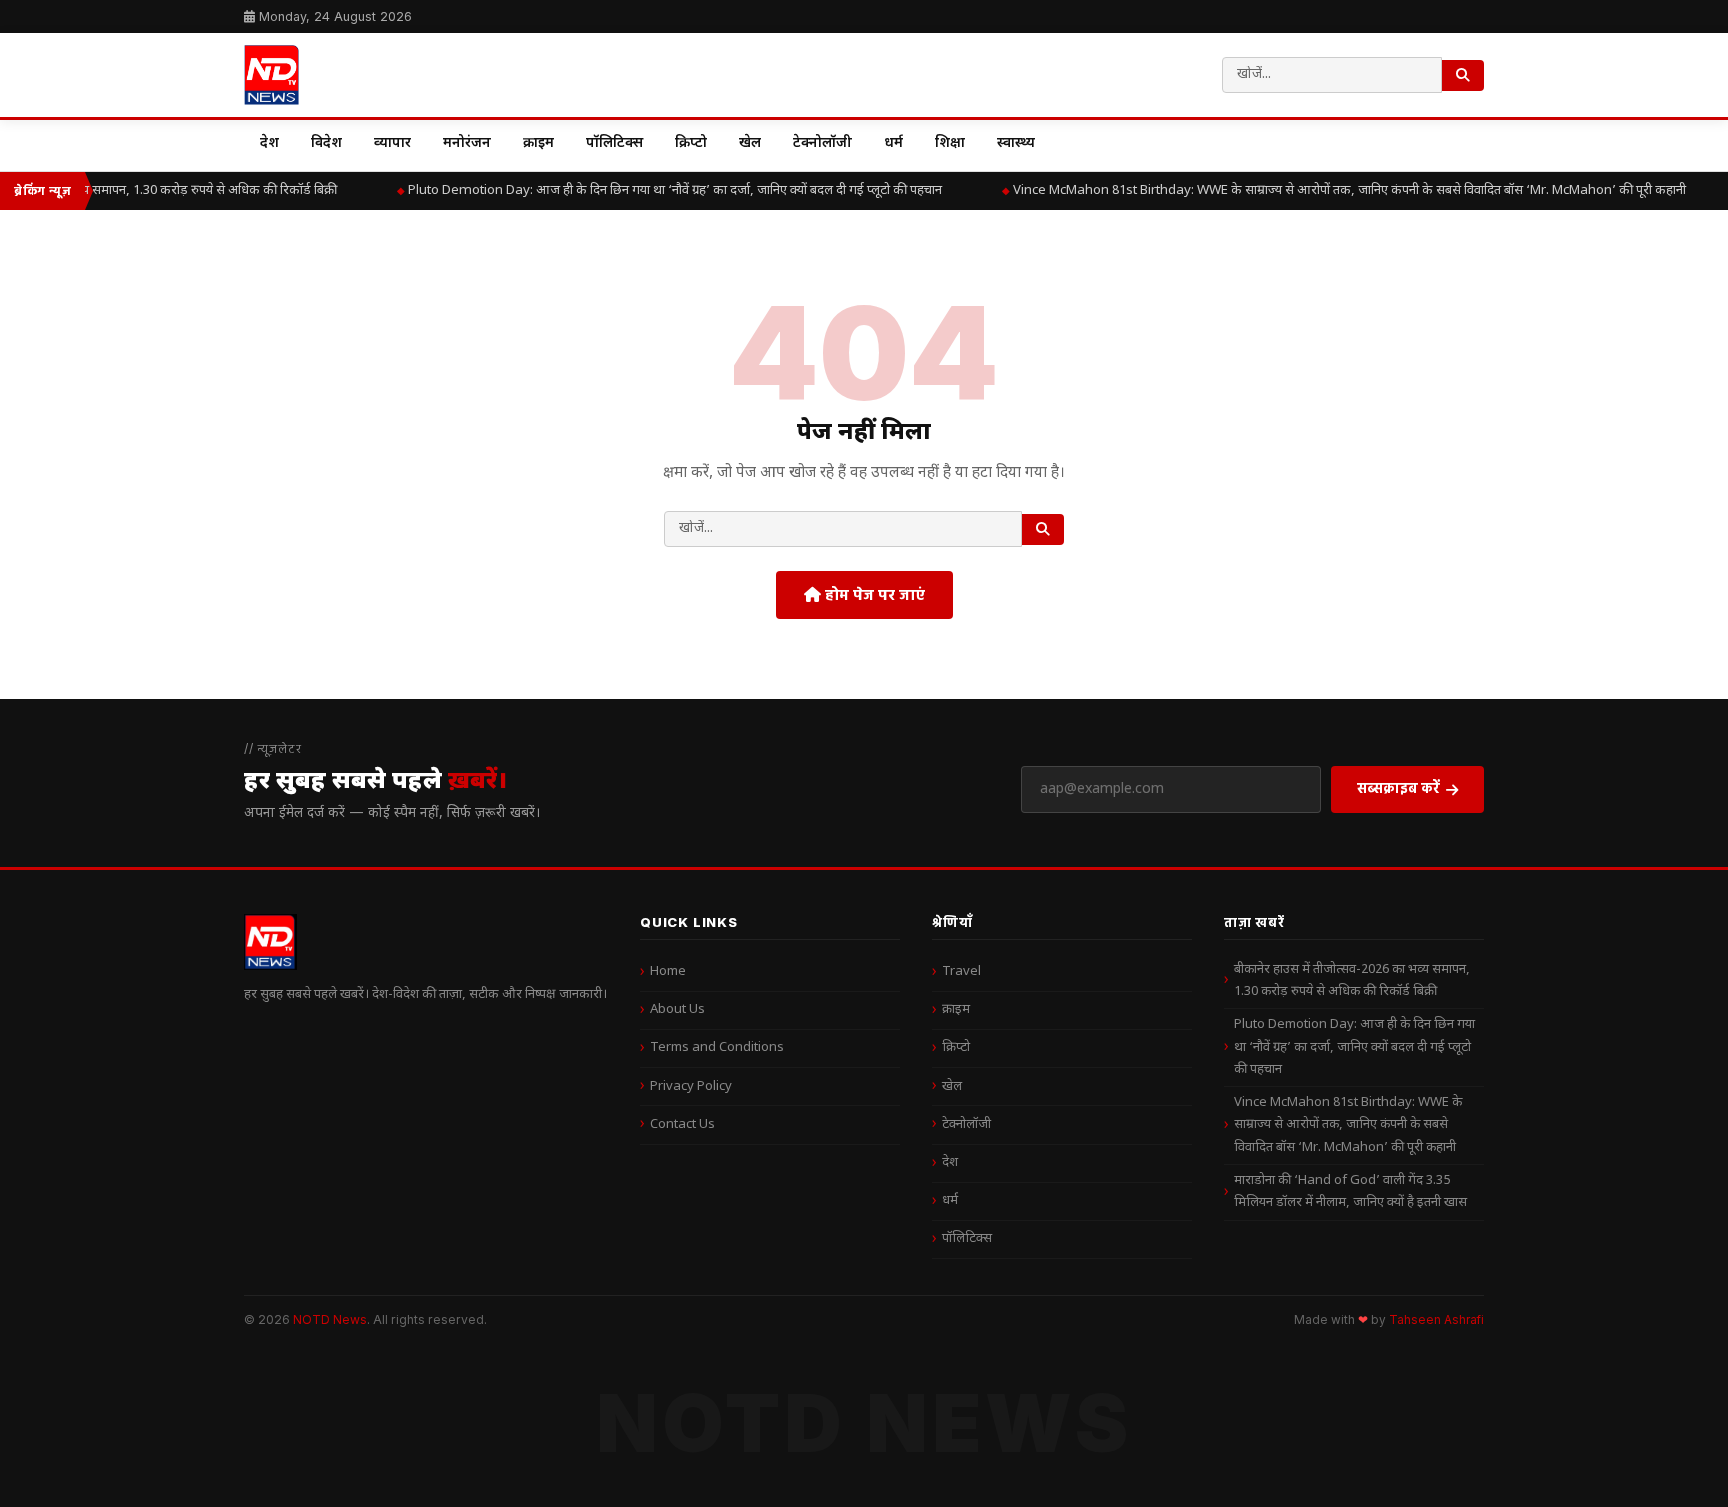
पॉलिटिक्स (614, 143)
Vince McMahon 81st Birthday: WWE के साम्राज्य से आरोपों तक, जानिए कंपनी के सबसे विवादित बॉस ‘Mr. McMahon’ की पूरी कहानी (1348, 1125)
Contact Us (682, 1124)
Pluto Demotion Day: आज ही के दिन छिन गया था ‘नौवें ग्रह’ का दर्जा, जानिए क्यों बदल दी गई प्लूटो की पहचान (665, 190)
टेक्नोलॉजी (822, 143)
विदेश (326, 143)
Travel (961, 971)
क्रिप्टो (691, 143)
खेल (750, 143)
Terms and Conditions (717, 1047)
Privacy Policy (691, 1086)
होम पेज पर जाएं (873, 594)
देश (269, 143)
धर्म (893, 143)
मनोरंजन (467, 143)
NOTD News (330, 1319)
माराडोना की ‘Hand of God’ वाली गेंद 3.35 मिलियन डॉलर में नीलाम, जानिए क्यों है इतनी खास (1350, 1191)
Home (668, 971)
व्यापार (392, 143)
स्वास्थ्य (1016, 143)
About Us (677, 1009)
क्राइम (538, 143)
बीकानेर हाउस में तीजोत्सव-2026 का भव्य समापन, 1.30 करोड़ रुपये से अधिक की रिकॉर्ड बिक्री (1352, 980)
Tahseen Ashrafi (1436, 1320)
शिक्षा (950, 143)
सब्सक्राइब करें (1398, 787)
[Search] (1463, 75)
